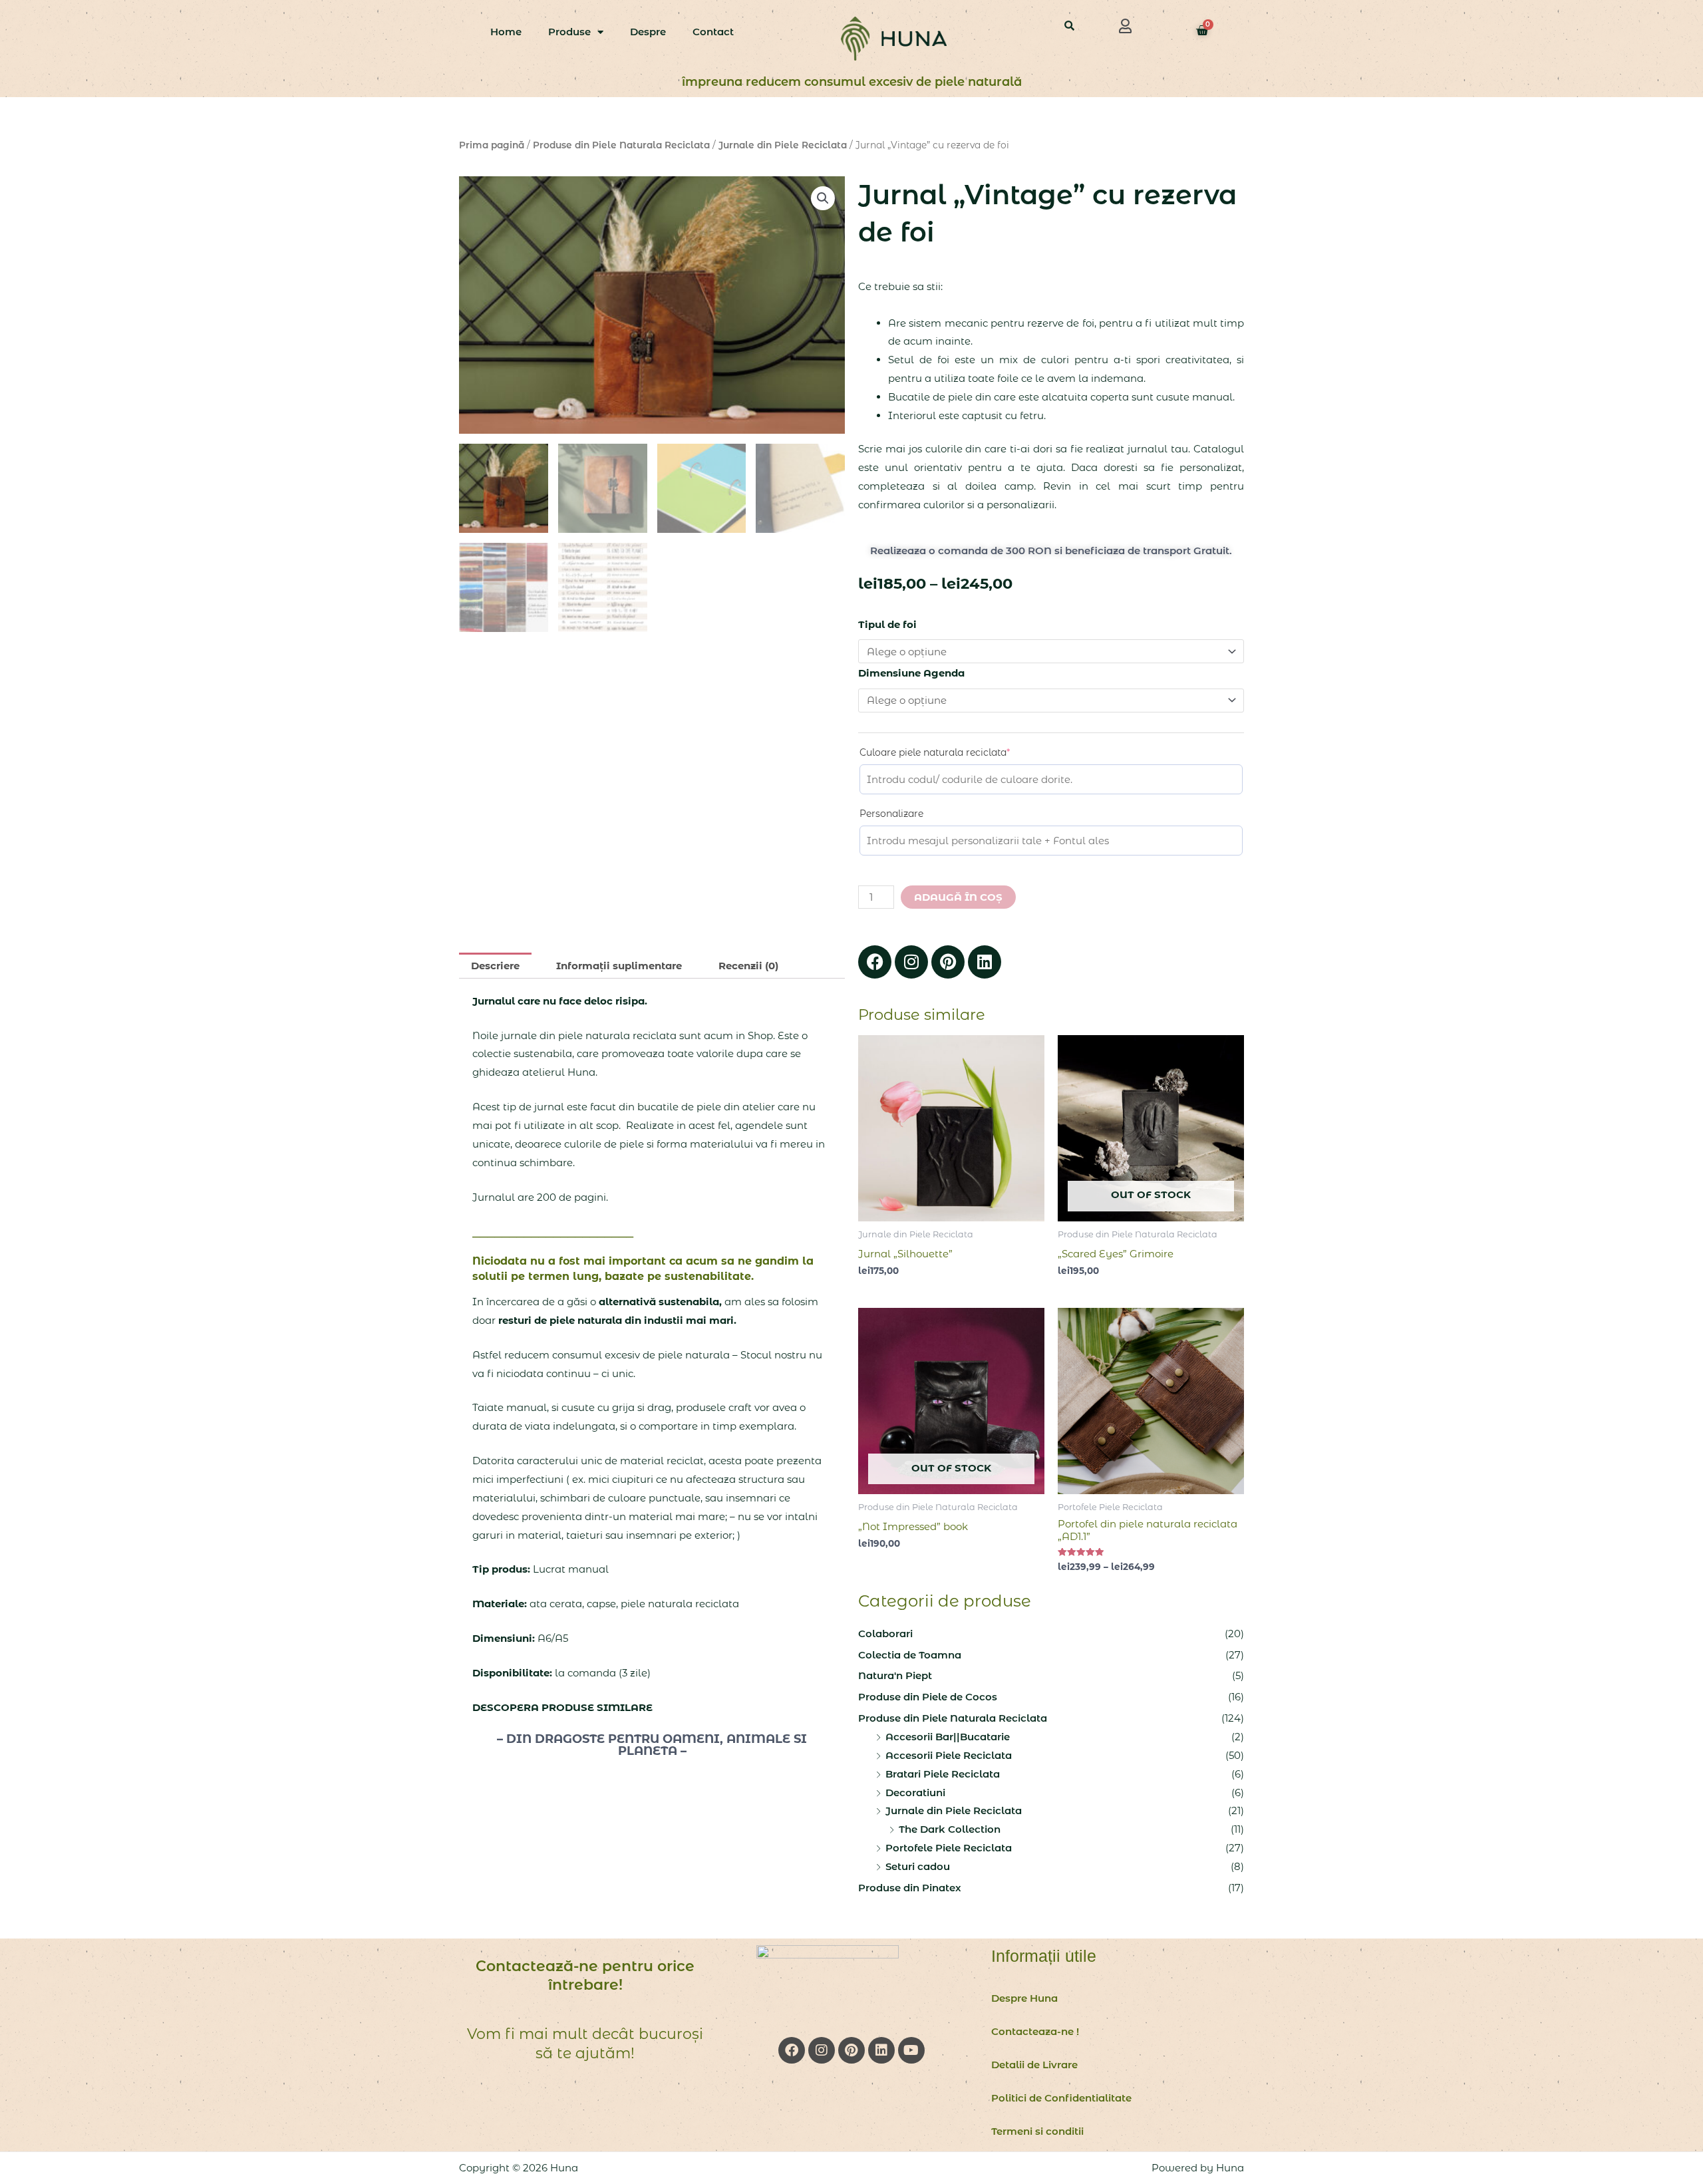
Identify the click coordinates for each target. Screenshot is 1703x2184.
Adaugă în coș (958, 897)
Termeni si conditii (1037, 2131)
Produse (569, 32)
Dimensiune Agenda (911, 673)
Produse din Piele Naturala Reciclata (621, 145)
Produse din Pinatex (910, 1888)
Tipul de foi (887, 624)
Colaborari (885, 1634)
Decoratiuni (915, 1793)
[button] (1126, 26)
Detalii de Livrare (1034, 2065)
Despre (648, 32)
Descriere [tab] (495, 966)
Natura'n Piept (895, 1675)
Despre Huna (1024, 1998)
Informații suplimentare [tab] (619, 966)
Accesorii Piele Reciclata (949, 1755)
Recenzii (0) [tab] (748, 966)
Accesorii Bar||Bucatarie (948, 1737)
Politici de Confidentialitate (1061, 2098)
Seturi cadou (918, 1866)
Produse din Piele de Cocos (928, 1697)
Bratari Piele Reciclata (943, 1774)
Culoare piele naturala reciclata (957, 752)
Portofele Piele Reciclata (949, 1848)
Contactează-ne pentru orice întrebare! (585, 1976)
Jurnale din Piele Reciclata (783, 145)
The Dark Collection (950, 1829)
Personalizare (891, 814)
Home (506, 32)
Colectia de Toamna (910, 1655)
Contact (713, 32)
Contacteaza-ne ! (1035, 2031)
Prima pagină (492, 145)
